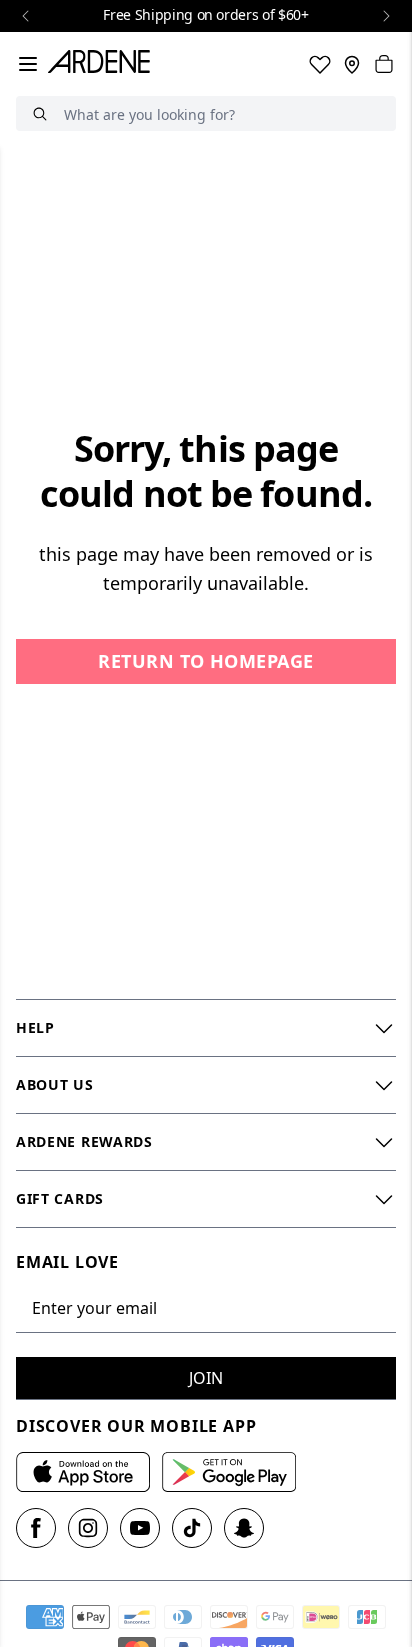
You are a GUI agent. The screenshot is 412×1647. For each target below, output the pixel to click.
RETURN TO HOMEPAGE (205, 661)
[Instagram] (88, 1528)
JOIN (206, 1378)
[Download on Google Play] (229, 1472)
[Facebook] (36, 1528)
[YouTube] (140, 1528)
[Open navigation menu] (28, 64)
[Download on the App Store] (83, 1472)
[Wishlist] (320, 64)
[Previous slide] (26, 16)
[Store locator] (352, 64)
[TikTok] (192, 1528)
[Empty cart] (384, 64)
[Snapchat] (244, 1528)
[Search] (40, 113)
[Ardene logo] (103, 64)
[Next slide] (386, 16)
